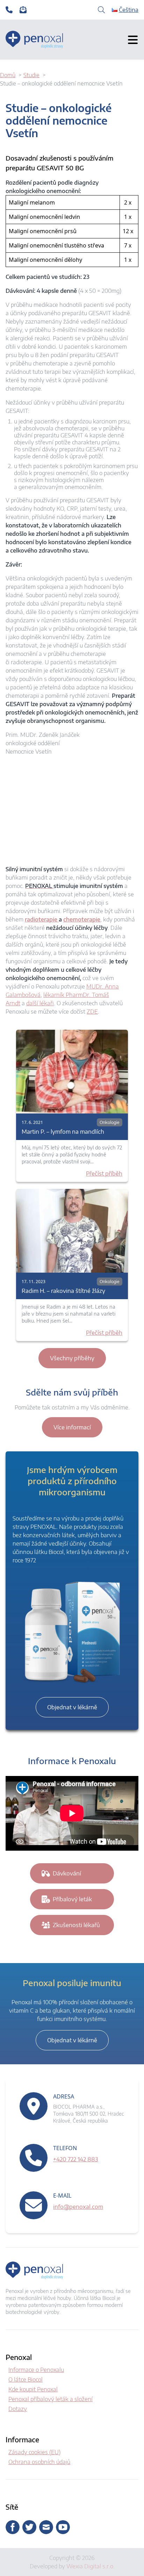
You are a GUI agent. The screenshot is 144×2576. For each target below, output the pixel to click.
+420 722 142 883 (76, 2159)
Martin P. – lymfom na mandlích (63, 1132)
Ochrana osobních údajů (39, 2462)
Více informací (72, 1427)
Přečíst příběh (104, 1174)
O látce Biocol (26, 2379)
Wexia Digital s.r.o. (91, 2566)
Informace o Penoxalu (36, 2370)
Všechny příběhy (72, 1358)
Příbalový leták (72, 1899)
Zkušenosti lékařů (76, 1925)
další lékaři (40, 1003)
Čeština (129, 10)
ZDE (92, 1012)
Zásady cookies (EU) (34, 2452)
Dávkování (67, 1873)
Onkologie (110, 1122)
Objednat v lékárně (72, 1707)
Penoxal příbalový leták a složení (51, 2399)
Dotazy (18, 2409)
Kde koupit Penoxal (33, 2389)
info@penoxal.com (78, 2207)
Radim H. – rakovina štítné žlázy (63, 1291)
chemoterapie (82, 919)
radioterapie (42, 919)
